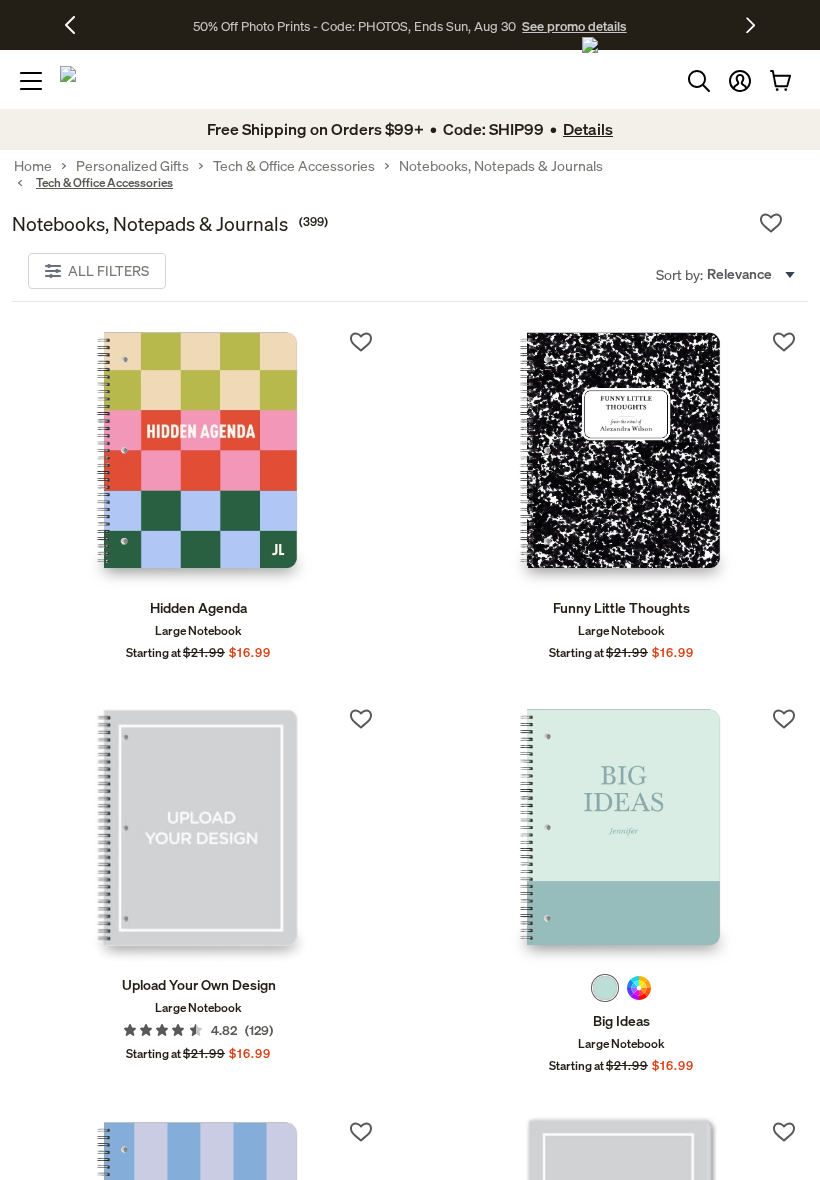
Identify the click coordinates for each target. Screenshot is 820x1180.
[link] (198, 458)
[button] (740, 81)
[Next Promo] (750, 25)
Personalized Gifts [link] (132, 166)
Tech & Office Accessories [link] (294, 166)
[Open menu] (31, 81)
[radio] (605, 988)
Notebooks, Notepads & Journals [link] (501, 166)
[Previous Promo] (77, 25)
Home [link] (33, 166)
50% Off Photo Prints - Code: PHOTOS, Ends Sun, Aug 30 (354, 26)
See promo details (574, 26)
